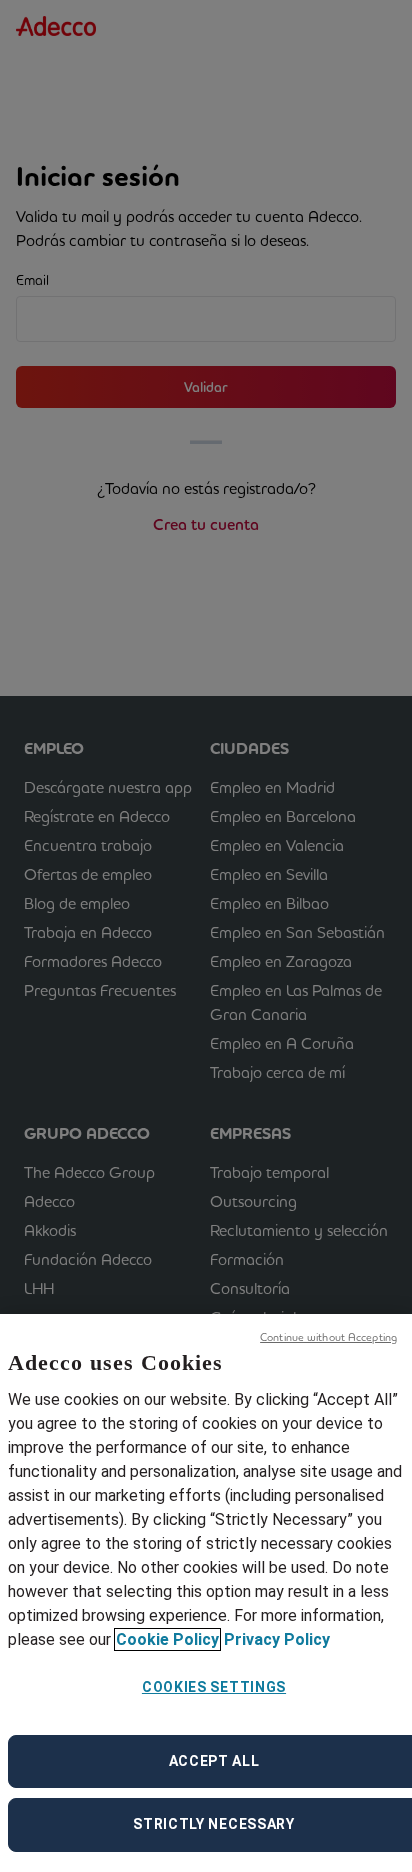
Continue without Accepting (328, 1337)
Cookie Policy (167, 1639)
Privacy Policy (277, 1639)
